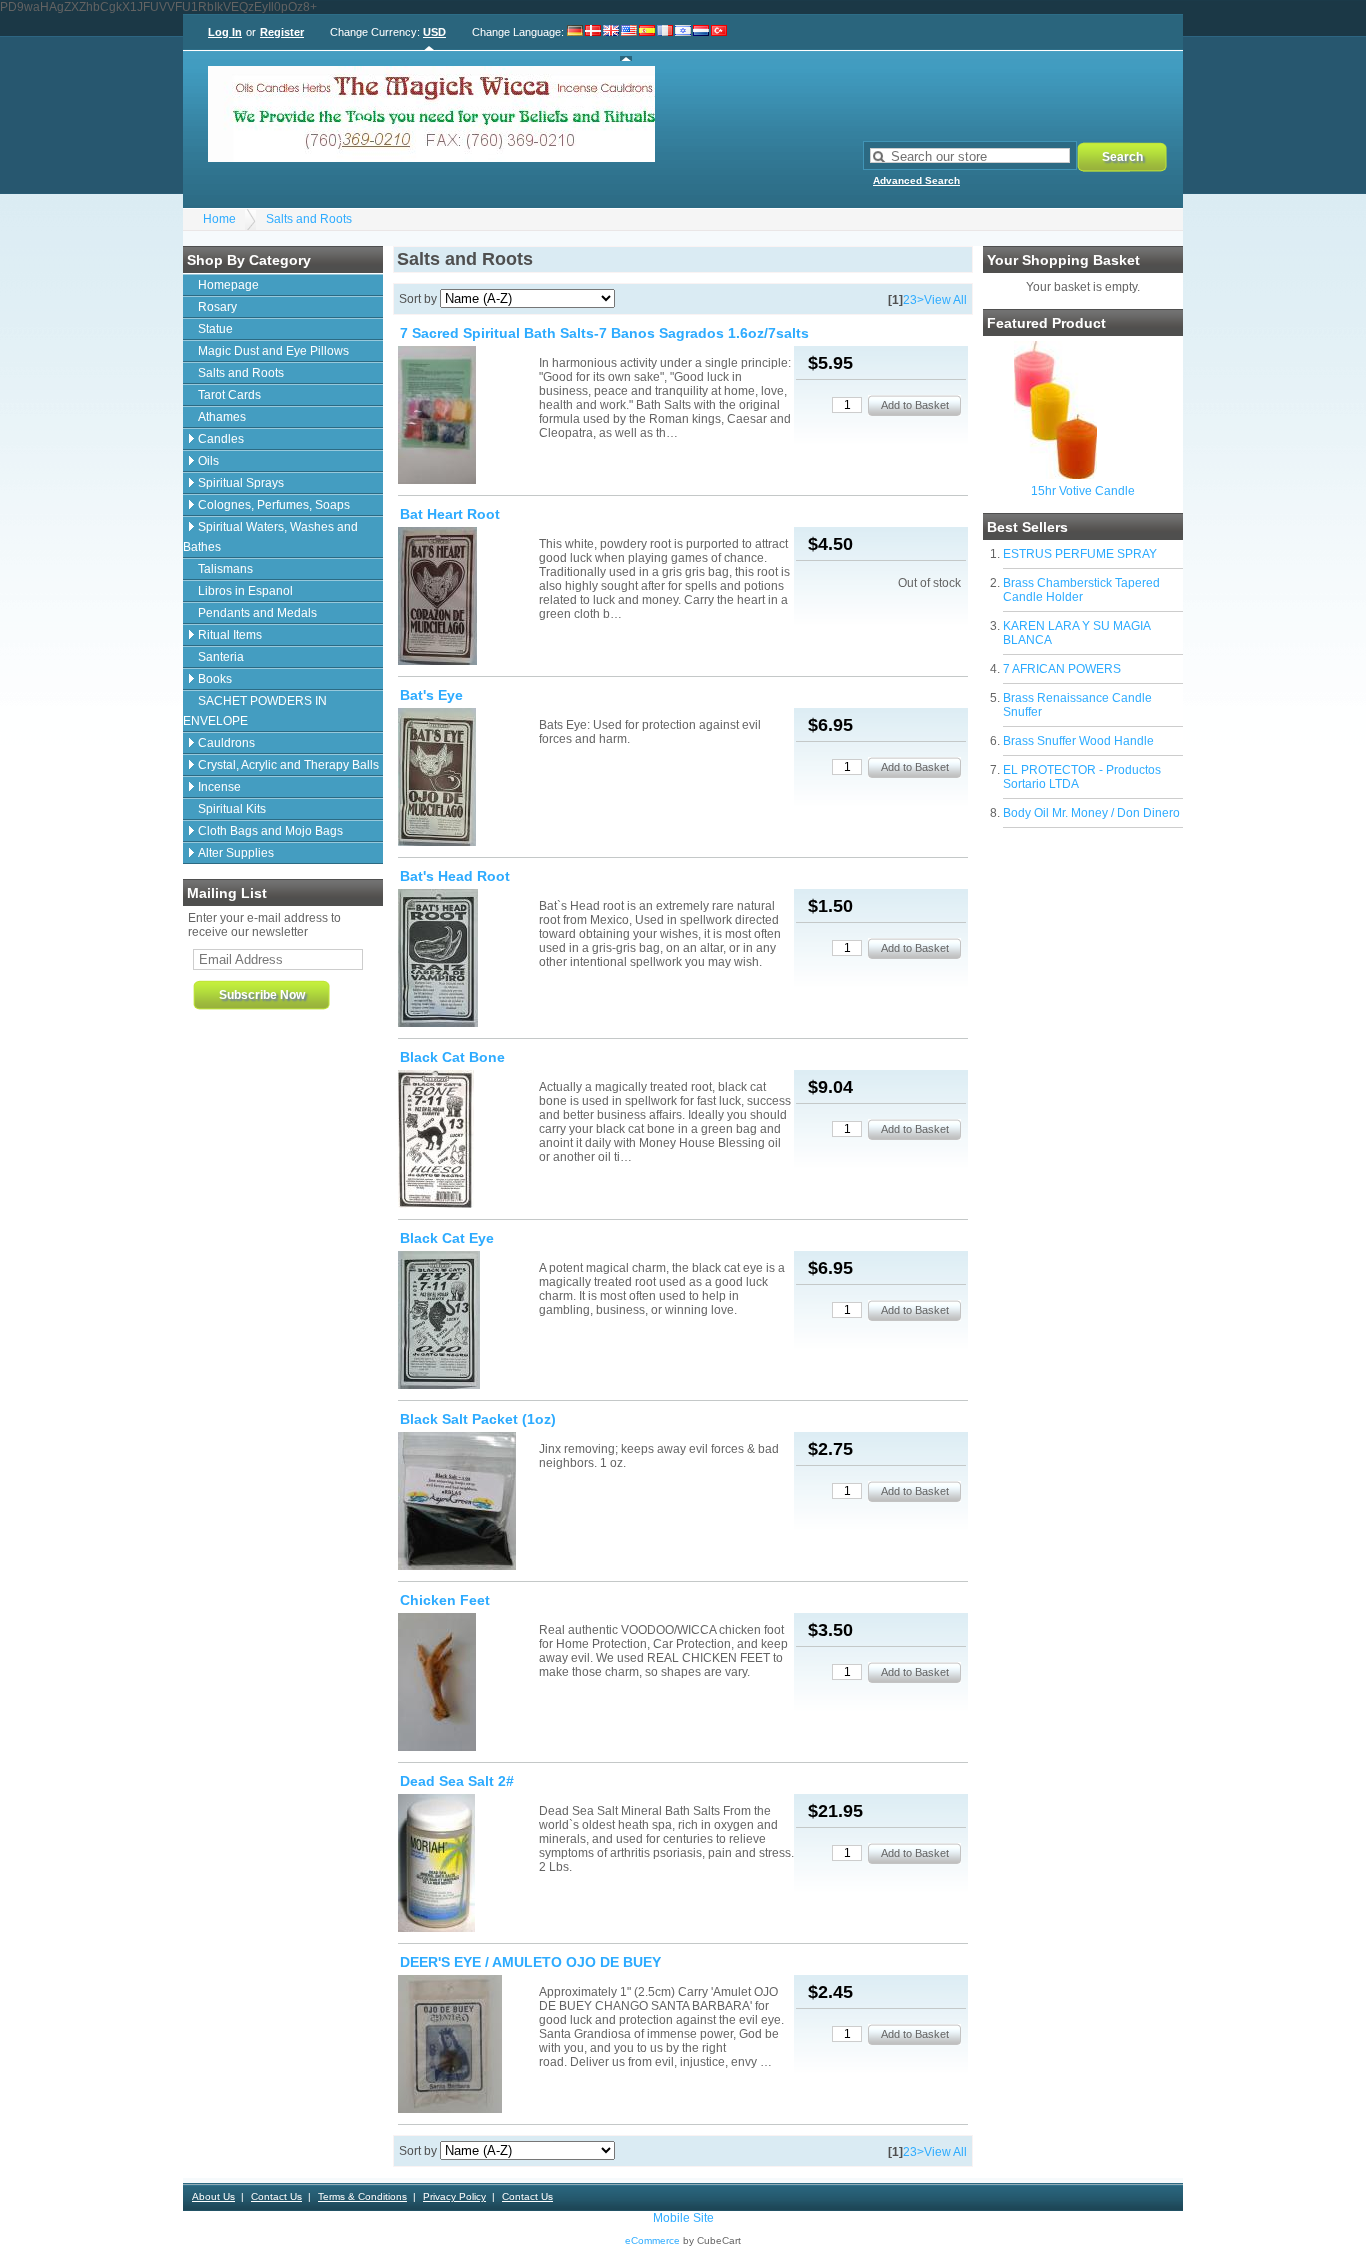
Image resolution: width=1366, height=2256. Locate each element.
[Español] (647, 43)
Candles (221, 439)
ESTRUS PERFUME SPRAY (1080, 554)
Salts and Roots (309, 219)
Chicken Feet (445, 1600)
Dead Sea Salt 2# (457, 1781)
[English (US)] (629, 43)
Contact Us (276, 2196)
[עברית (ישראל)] (683, 43)
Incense (219, 787)
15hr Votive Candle (1083, 491)
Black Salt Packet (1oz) (478, 1419)
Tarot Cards (229, 395)
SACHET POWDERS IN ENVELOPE (255, 711)
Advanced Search (916, 180)
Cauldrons (226, 743)
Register (282, 32)
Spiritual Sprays (241, 483)
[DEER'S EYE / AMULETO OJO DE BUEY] (467, 2044)
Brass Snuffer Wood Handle (1078, 741)
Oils (208, 461)
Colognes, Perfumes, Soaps (274, 505)
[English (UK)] (611, 43)
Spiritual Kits (232, 809)
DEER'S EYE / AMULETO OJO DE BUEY (530, 1962)
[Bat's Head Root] (467, 958)
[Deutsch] (575, 43)
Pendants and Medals (257, 613)
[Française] (665, 43)
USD (434, 32)
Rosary (217, 307)
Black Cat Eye (447, 1238)
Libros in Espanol (245, 591)
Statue (215, 329)
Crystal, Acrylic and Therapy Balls (288, 765)
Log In (225, 32)
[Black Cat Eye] (467, 1320)
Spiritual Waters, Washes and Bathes (270, 537)
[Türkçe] (719, 43)
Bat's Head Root (455, 876)
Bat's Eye (431, 695)
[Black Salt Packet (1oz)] (467, 1501)
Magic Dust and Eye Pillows (273, 351)
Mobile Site (683, 2218)
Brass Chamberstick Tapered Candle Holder (1081, 590)
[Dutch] (701, 43)
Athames (222, 417)
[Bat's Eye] (467, 777)
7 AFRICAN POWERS (1062, 669)
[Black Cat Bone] (467, 1139)
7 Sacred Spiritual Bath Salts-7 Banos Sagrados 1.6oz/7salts (604, 333)
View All (945, 300)
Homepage (228, 285)
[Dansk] (593, 43)
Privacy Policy (454, 2196)
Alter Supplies (236, 853)
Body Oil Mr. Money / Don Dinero (1091, 813)
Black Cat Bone (452, 1057)
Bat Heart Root (450, 514)
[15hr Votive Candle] (1055, 475)
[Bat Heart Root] (467, 596)
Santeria (221, 657)
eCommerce (652, 2240)
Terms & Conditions (362, 2196)
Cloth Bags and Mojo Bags (270, 831)
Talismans (225, 569)
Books (215, 679)
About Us (213, 2196)
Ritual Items (230, 635)
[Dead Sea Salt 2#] (467, 1863)
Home (219, 219)
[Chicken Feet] (467, 1682)
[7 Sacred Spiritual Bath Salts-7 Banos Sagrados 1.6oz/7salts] (467, 415)
